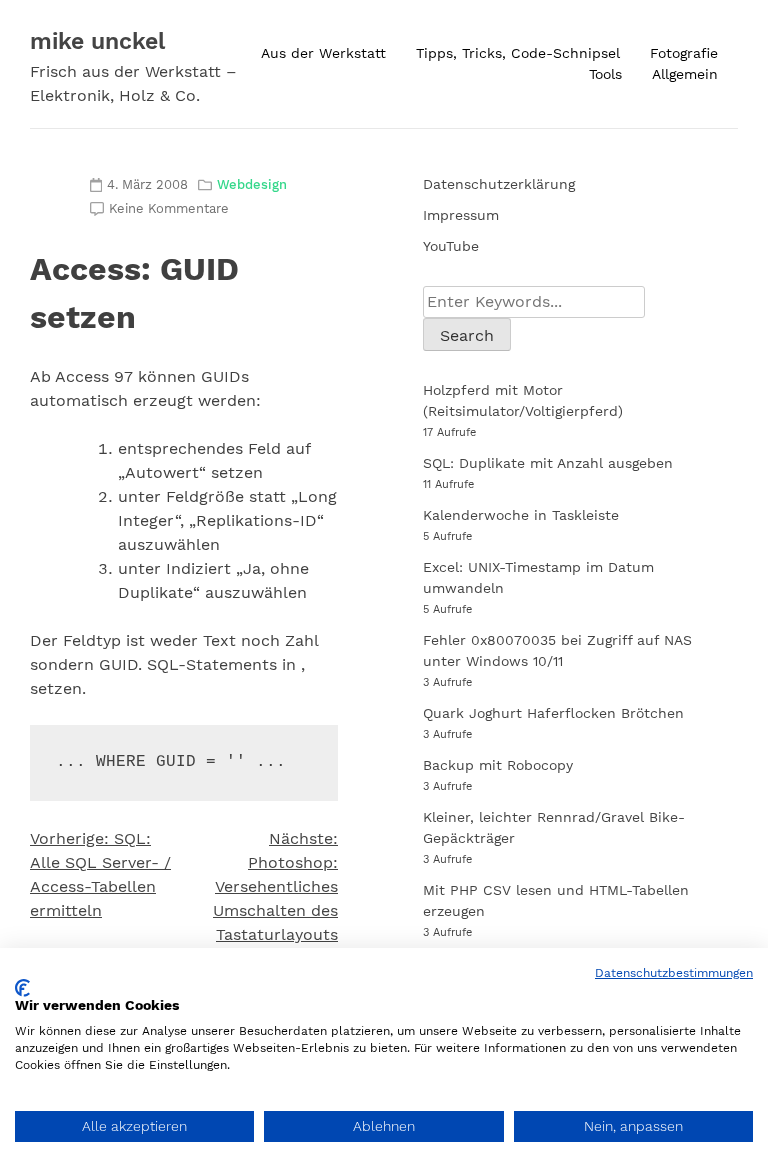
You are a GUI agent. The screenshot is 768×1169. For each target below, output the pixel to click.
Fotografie (684, 53)
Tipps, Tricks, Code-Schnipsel (518, 53)
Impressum (461, 215)
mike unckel (97, 41)
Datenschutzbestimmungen (674, 973)
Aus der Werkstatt (323, 53)
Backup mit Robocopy (498, 765)
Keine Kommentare (169, 208)
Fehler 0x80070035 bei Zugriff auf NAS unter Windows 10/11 (557, 650)
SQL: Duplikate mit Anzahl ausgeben (548, 463)
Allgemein (685, 74)
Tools (605, 74)
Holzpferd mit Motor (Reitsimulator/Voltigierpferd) (523, 400)
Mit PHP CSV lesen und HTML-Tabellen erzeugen (556, 900)
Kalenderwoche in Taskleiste (521, 515)
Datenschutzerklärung (499, 184)
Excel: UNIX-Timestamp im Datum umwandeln (538, 577)
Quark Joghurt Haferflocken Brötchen (553, 713)
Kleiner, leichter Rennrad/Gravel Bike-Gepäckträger (554, 827)
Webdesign (252, 184)
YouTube (451, 246)
